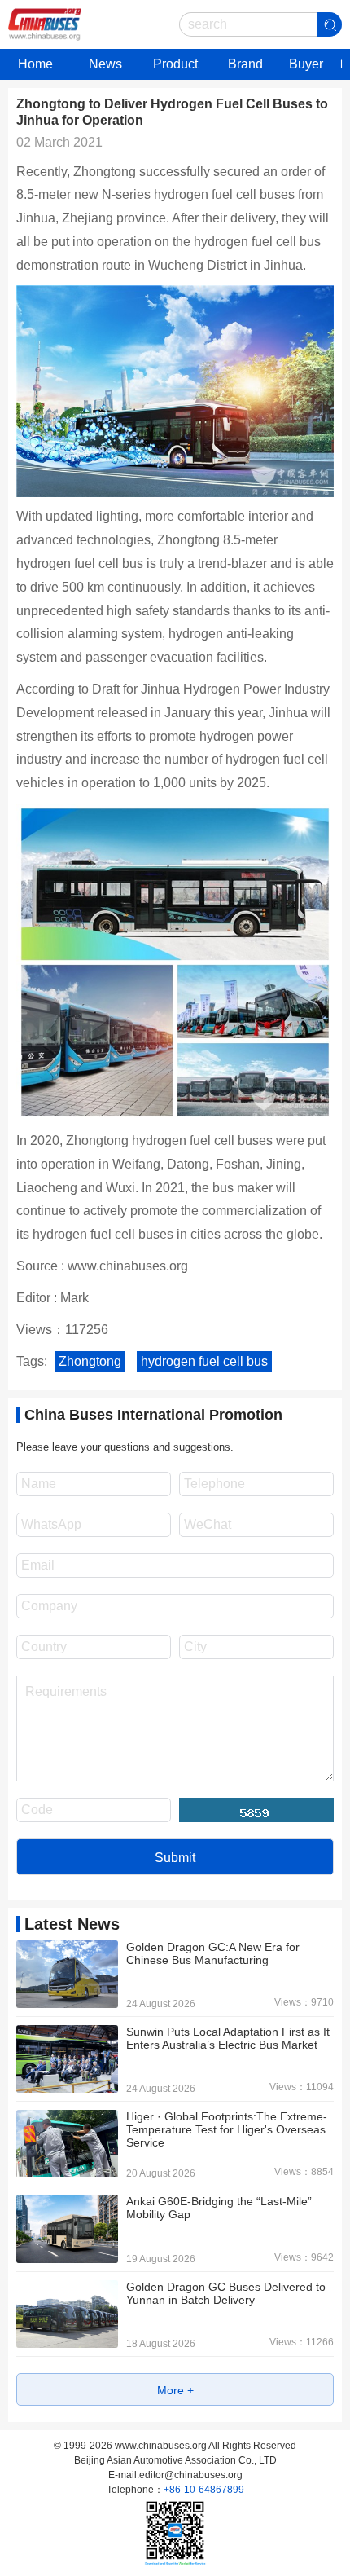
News (105, 64)
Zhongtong (90, 1361)
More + (175, 2390)
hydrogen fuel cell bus (204, 1361)
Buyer (306, 64)
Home (35, 64)
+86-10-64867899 (204, 2490)
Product (175, 64)
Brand (245, 64)
